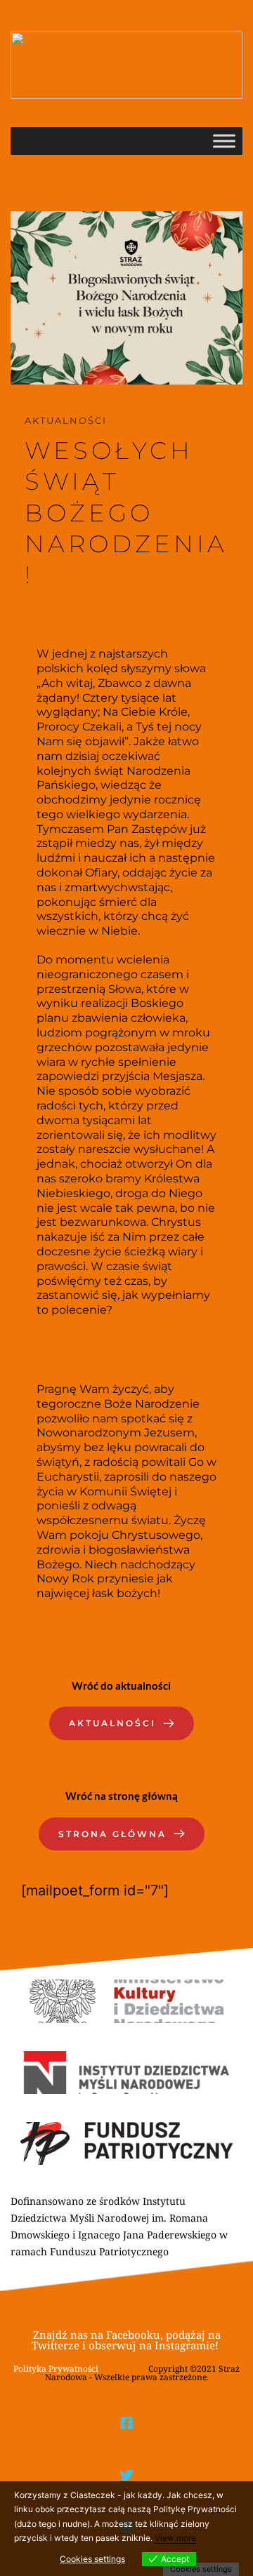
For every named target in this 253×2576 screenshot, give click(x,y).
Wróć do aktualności (121, 1686)
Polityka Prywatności (56, 2369)
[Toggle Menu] (224, 141)
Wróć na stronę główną (122, 1796)
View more (175, 2538)
